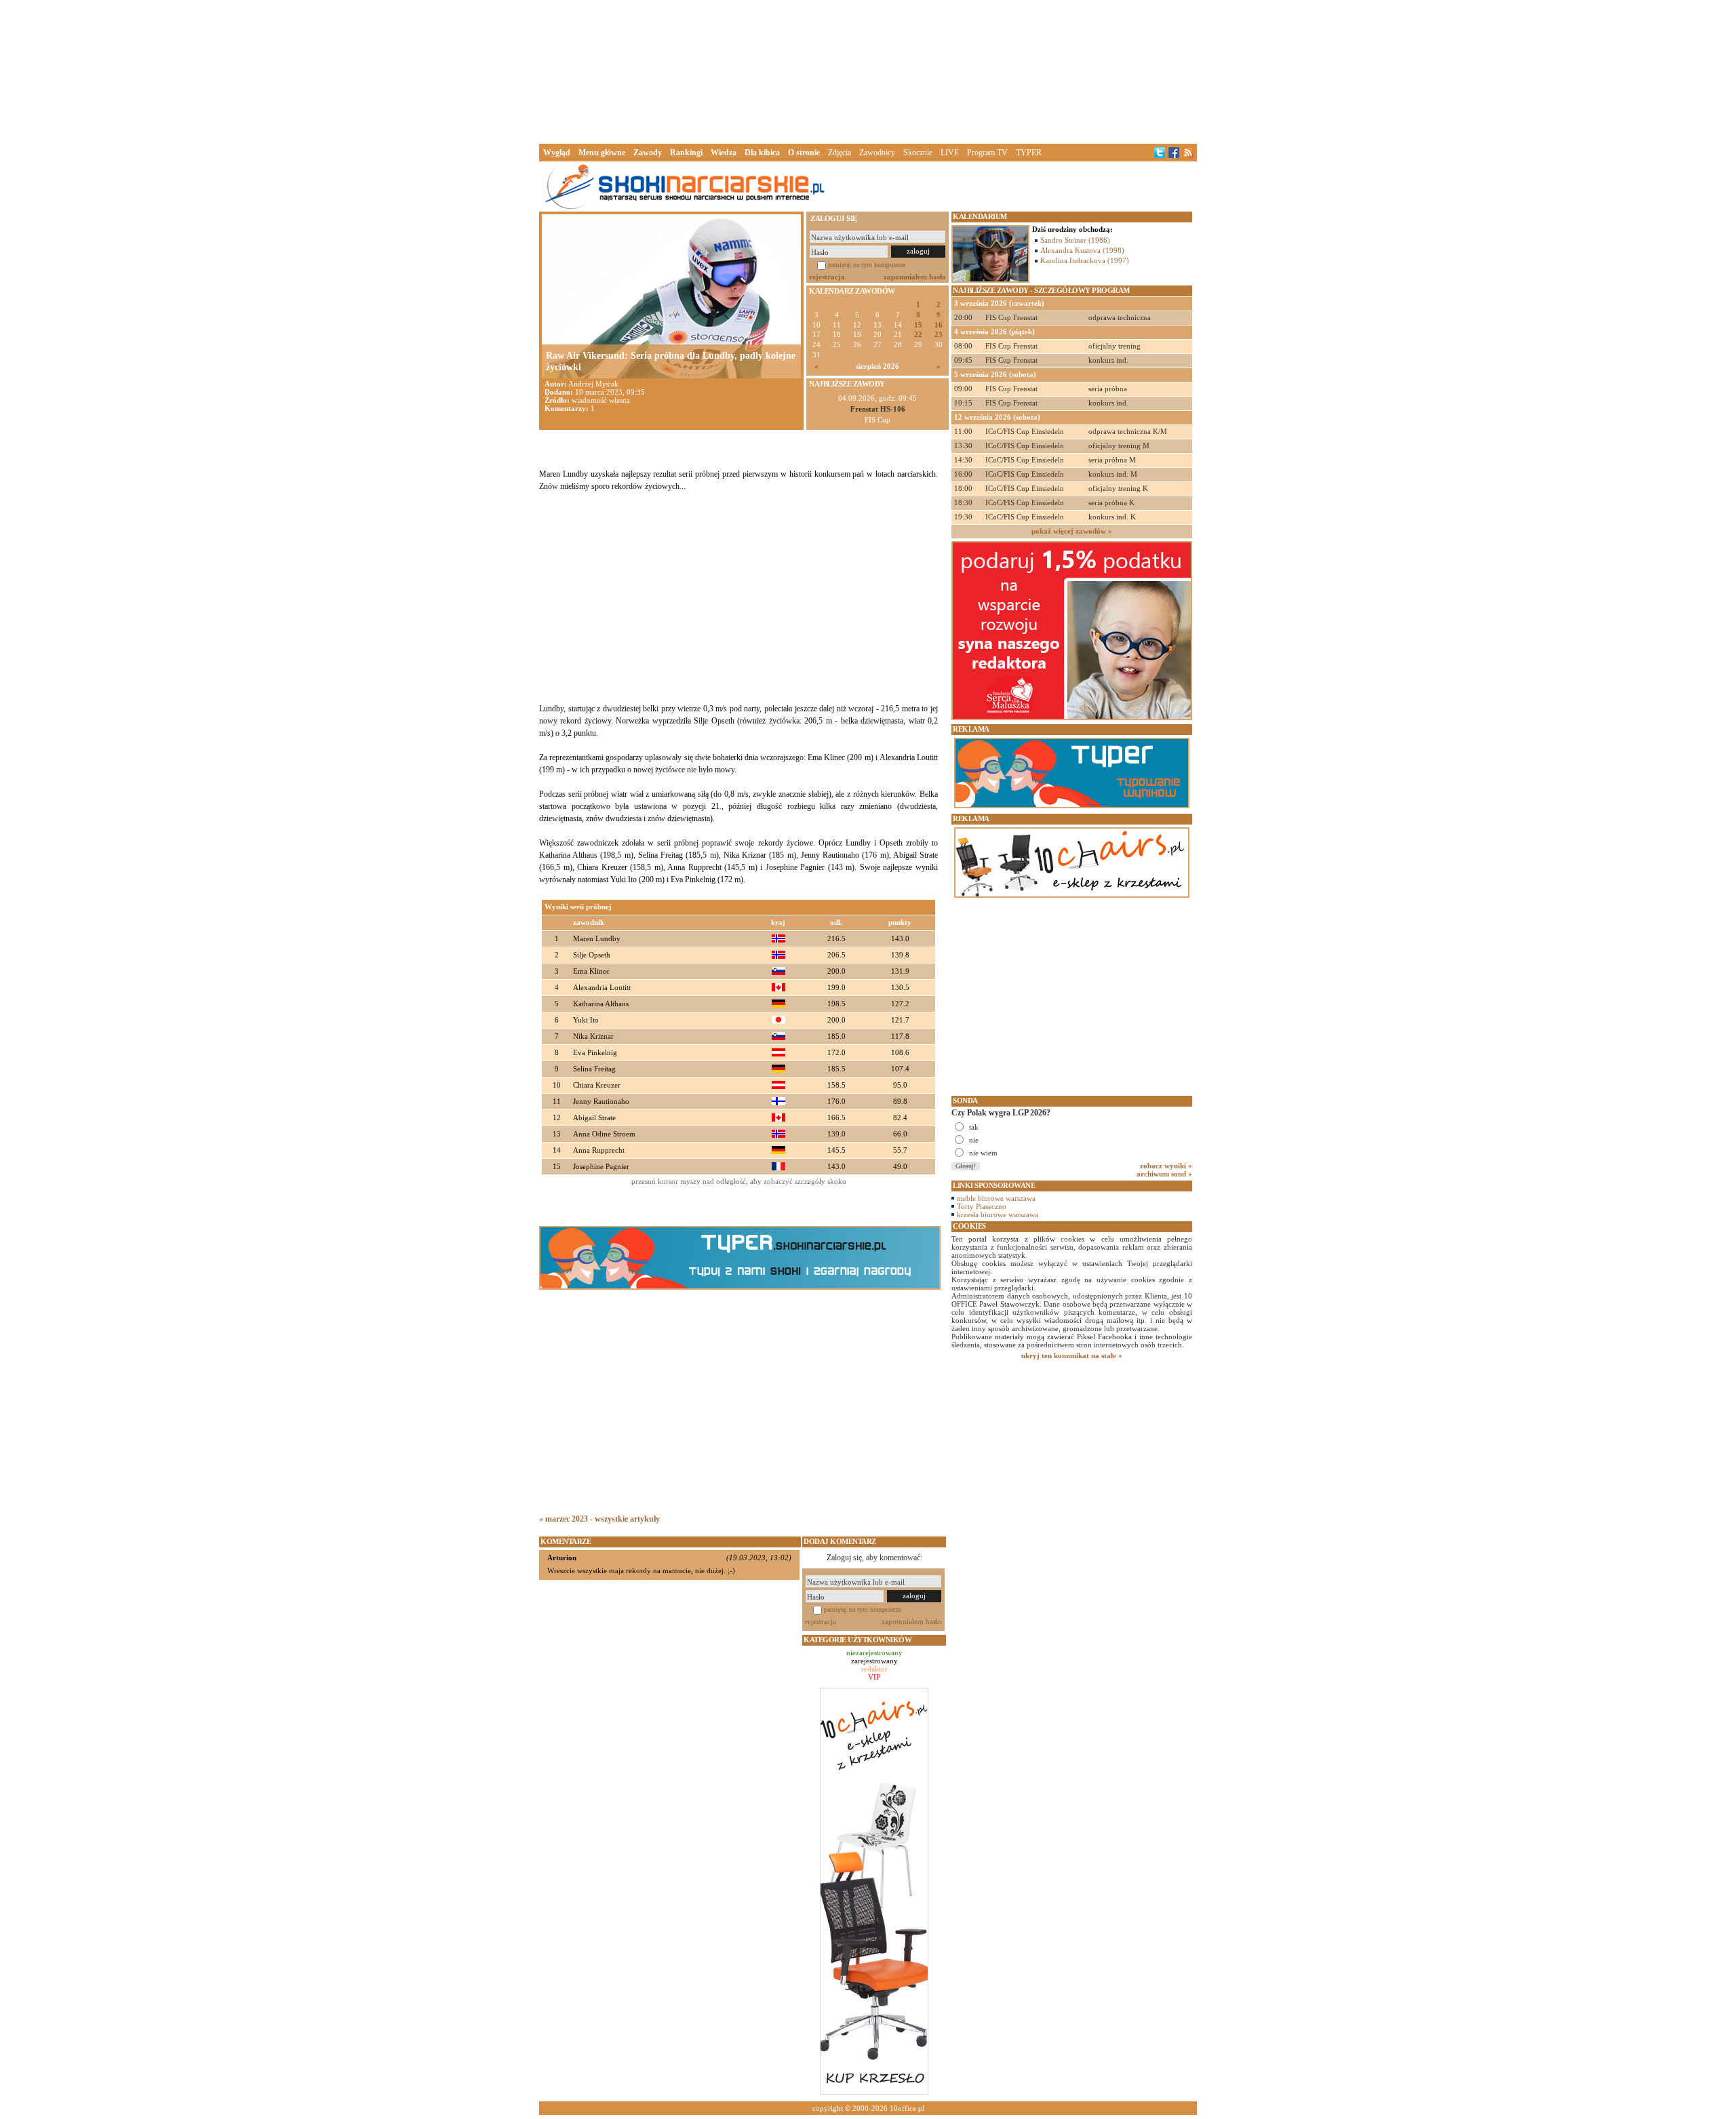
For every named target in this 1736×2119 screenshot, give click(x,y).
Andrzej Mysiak (593, 384)
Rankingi (686, 153)
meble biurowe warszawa (996, 1198)
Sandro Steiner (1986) (1075, 240)
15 (918, 325)
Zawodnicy (877, 153)
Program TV (987, 153)
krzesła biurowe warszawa (998, 1214)
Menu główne (602, 153)
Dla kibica (762, 153)
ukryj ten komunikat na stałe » (1072, 1355)
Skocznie (918, 153)
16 (939, 325)
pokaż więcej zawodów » (1072, 531)
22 (918, 335)
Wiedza (724, 153)
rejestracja (827, 277)
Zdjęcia (840, 153)
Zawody (648, 153)
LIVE (950, 153)
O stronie (804, 153)
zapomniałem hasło (915, 277)
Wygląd (557, 153)
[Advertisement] (868, 71)
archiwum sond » (1164, 1174)
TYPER (1029, 153)
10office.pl (907, 2108)
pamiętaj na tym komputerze (867, 265)
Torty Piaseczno (982, 1206)
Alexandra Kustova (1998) (1082, 250)
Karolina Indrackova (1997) (1085, 260)
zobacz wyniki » (1166, 1166)
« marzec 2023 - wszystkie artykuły (599, 1519)
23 (939, 335)
